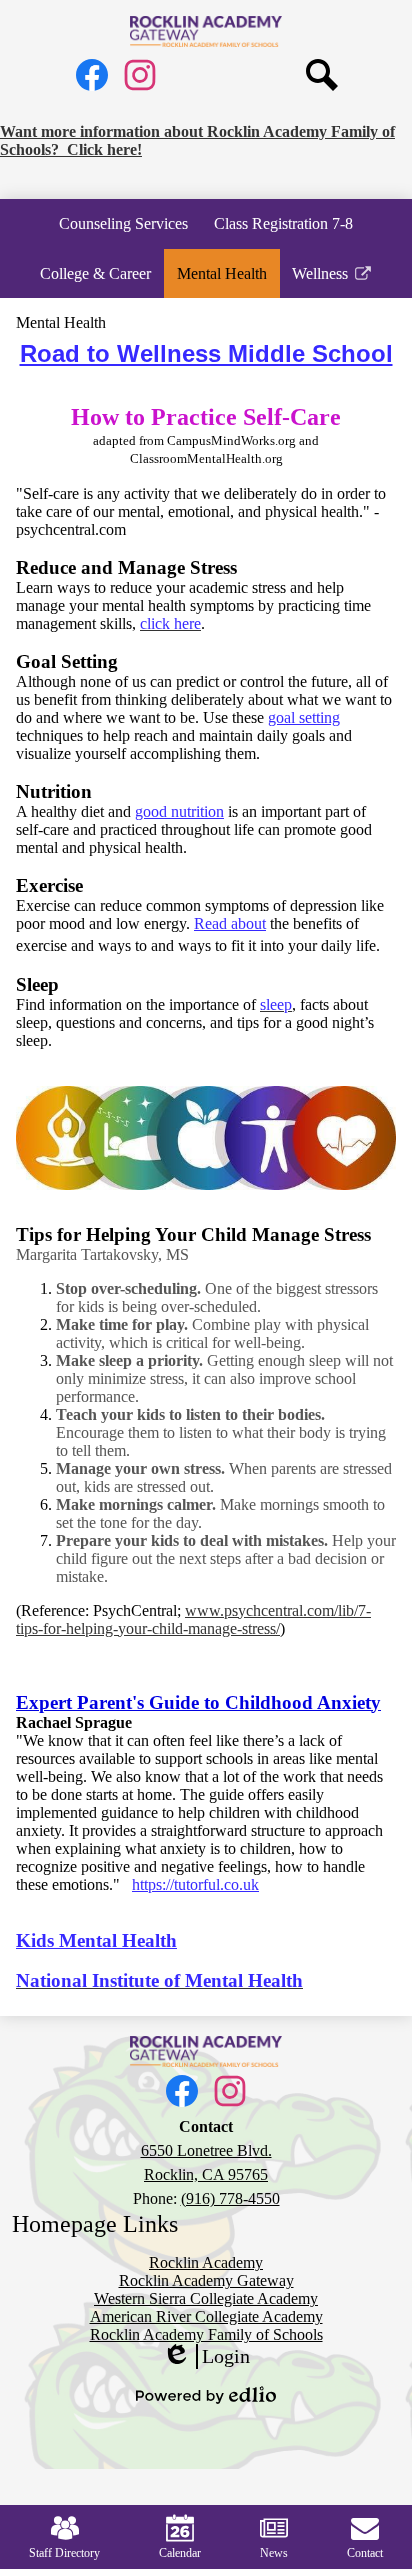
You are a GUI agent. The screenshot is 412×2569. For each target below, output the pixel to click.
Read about (230, 923)
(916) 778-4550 (230, 2198)
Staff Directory (64, 2553)
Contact (365, 2553)
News (274, 2553)
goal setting (304, 717)
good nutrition (179, 811)
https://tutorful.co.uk (195, 1884)
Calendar (180, 2553)
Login (206, 2357)
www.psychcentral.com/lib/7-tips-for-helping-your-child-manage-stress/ (193, 1619)
